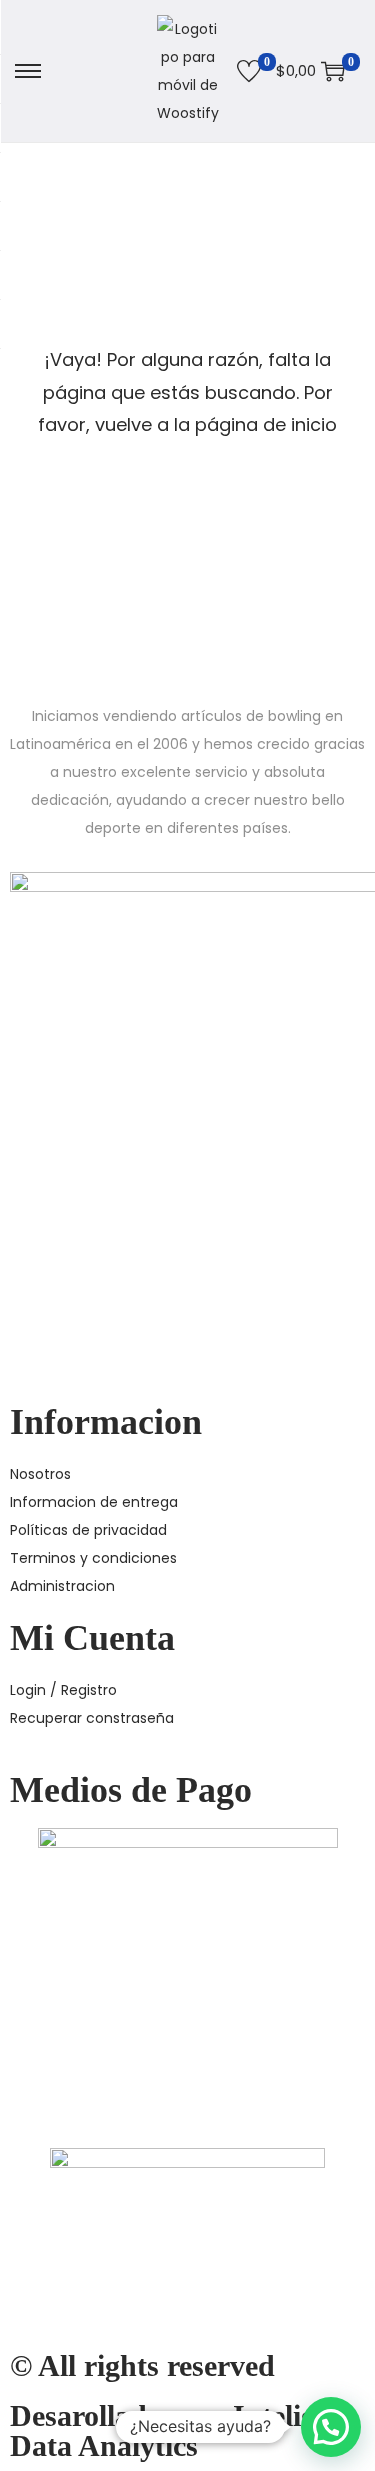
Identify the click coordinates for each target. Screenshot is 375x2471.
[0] (249, 71)
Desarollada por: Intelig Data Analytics (163, 2430)
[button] (331, 2427)
